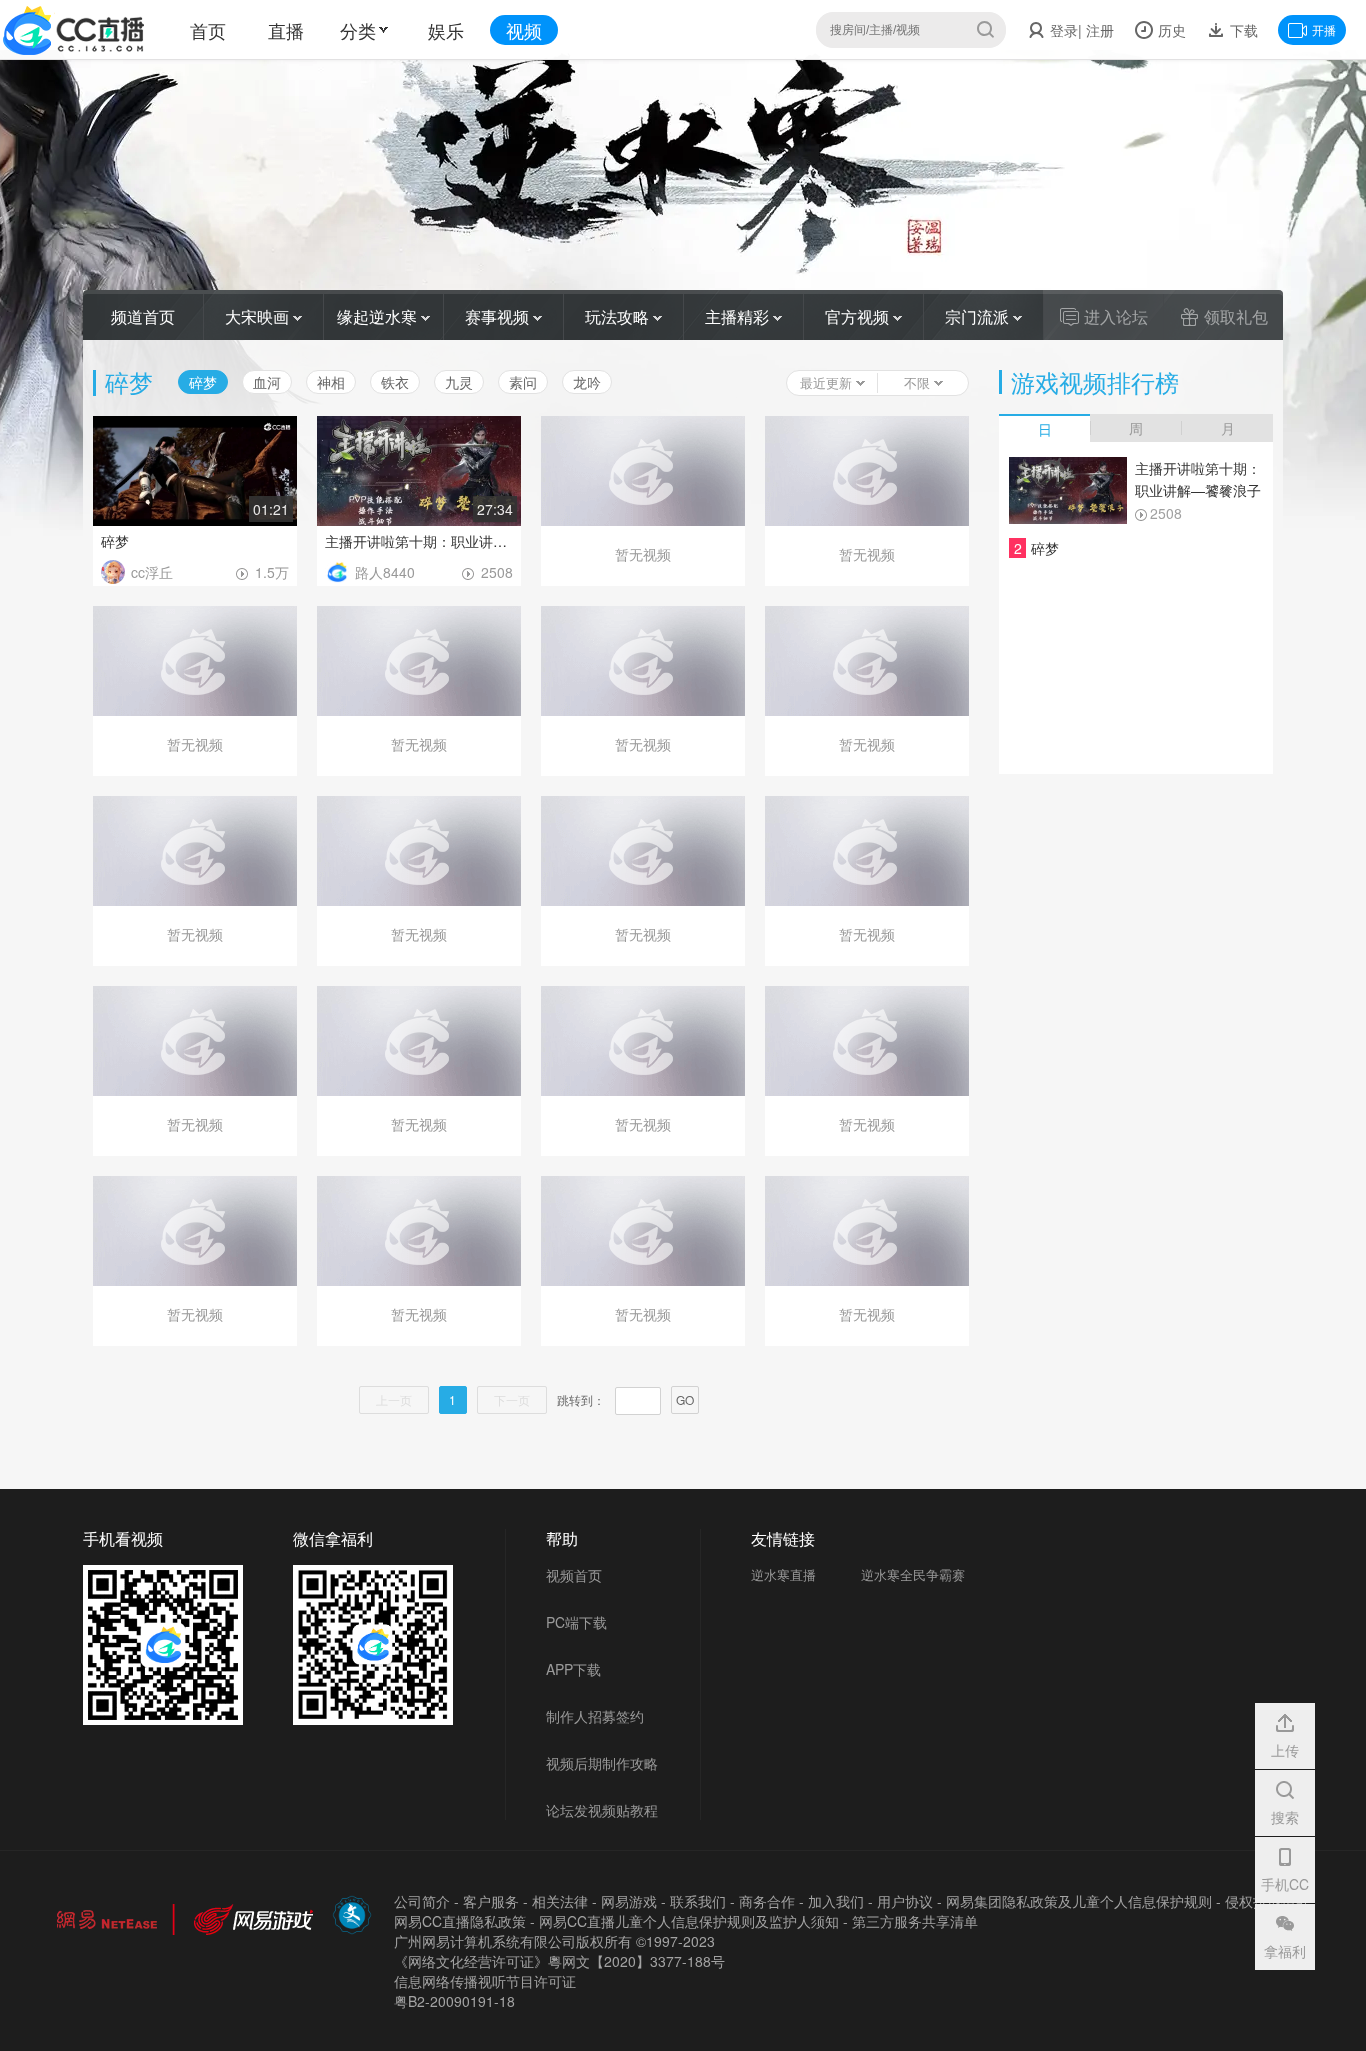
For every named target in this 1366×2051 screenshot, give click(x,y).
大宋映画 (259, 316)
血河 (267, 382)
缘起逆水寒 (379, 316)
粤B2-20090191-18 (454, 2001)
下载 (1242, 30)
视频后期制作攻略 (602, 1763)
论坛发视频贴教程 (602, 1810)
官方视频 (859, 316)
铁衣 (395, 382)
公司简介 (422, 1901)
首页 (208, 30)
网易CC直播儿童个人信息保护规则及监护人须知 (689, 1921)
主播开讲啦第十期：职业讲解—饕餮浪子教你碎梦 (419, 541)
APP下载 (573, 1669)
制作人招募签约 (595, 1716)
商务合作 (767, 1901)
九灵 (459, 382)
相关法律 (560, 1901)
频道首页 (143, 316)
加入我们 (836, 1901)
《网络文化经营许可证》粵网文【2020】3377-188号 (559, 1961)
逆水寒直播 (783, 1574)
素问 (523, 382)
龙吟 (587, 382)
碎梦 (115, 541)
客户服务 (491, 1901)
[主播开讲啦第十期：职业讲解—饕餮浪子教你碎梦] (1068, 490)
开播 (1324, 29)
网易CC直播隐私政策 (460, 1921)
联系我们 (698, 1901)
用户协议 (905, 1901)
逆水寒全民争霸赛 (913, 1574)
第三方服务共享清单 (915, 1921)
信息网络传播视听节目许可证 (485, 1981)
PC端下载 (576, 1622)
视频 (524, 30)
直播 (286, 30)
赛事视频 (499, 316)
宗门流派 (979, 316)
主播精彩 (739, 316)
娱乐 (446, 30)
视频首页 (574, 1575)
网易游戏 (629, 1901)
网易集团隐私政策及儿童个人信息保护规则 (1079, 1901)
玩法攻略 (619, 316)
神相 (331, 382)
